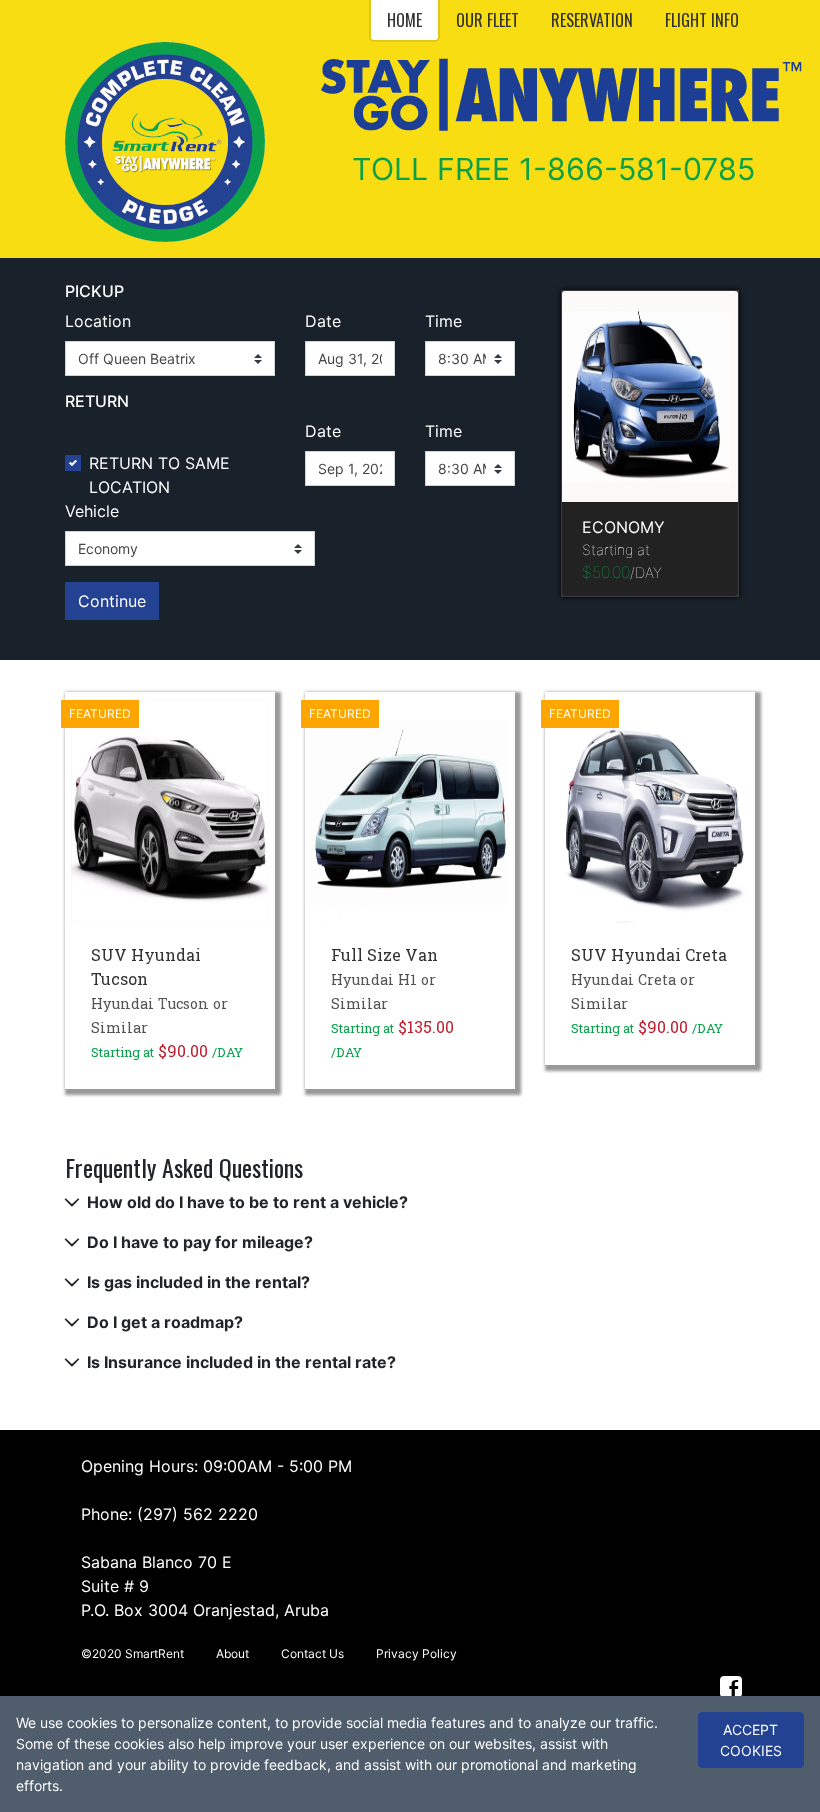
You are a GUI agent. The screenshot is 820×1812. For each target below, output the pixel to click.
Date (323, 321)
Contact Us (312, 1653)
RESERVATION (592, 20)
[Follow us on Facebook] (731, 1685)
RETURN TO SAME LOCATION (159, 475)
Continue (112, 601)
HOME (404, 20)
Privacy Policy (416, 1653)
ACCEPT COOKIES (751, 1740)
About (232, 1653)
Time (443, 321)
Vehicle (92, 511)
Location (98, 321)
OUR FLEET (487, 20)
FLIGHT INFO (702, 20)
